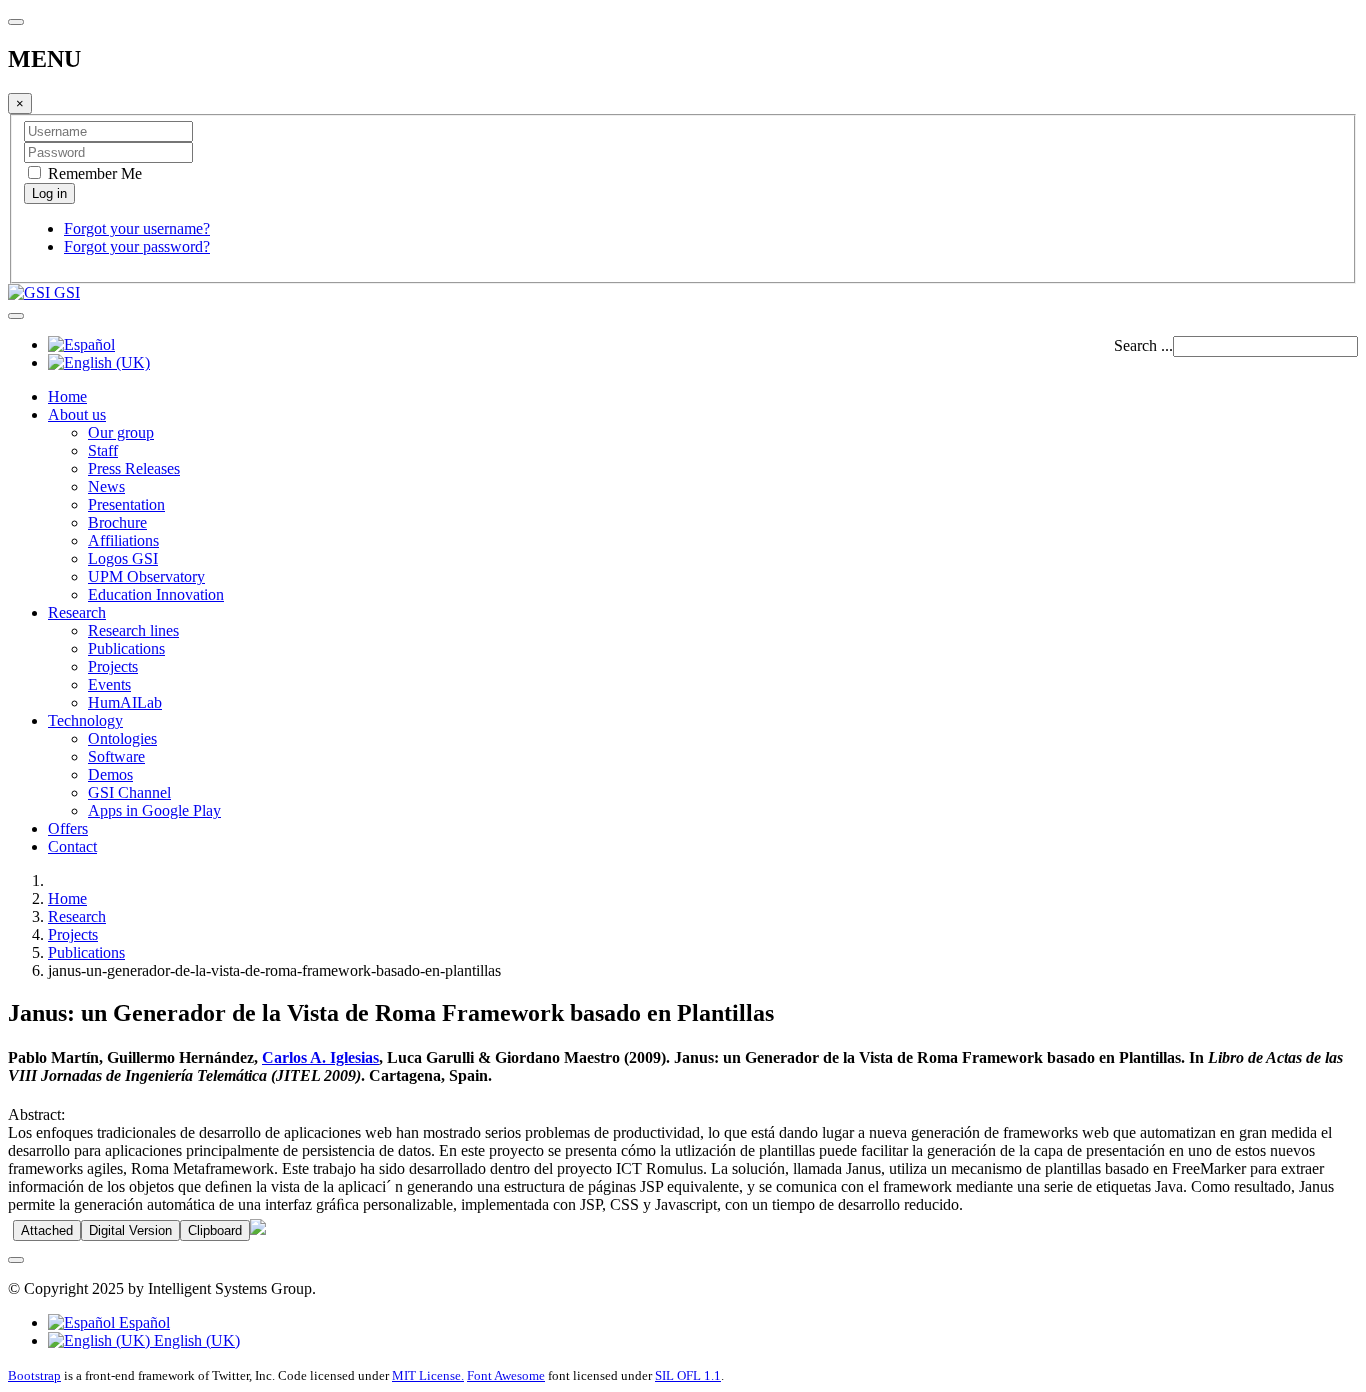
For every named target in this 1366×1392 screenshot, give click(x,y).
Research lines (133, 630)
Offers (68, 828)
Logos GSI (123, 558)
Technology (85, 720)
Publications (126, 648)
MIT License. (428, 1375)
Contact (72, 846)
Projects (113, 666)
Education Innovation (156, 594)
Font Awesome (506, 1375)
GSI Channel (129, 792)
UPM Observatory (146, 576)
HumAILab (125, 702)
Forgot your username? (137, 228)
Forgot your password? (137, 246)
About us (77, 414)
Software (116, 756)
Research (77, 612)
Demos (110, 774)
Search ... (1143, 345)
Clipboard (215, 1230)
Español (142, 1322)
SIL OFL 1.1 (688, 1375)
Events (109, 684)
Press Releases (134, 468)
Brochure (117, 522)
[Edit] (258, 1229)
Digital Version (130, 1230)
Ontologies (122, 738)
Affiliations (123, 540)
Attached (47, 1230)
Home (67, 396)
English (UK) (195, 1340)
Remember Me (93, 173)
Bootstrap (34, 1375)
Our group (121, 432)
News (106, 486)
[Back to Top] (16, 1260)
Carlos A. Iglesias (320, 1057)
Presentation (126, 504)
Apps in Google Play (154, 810)
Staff (103, 450)
